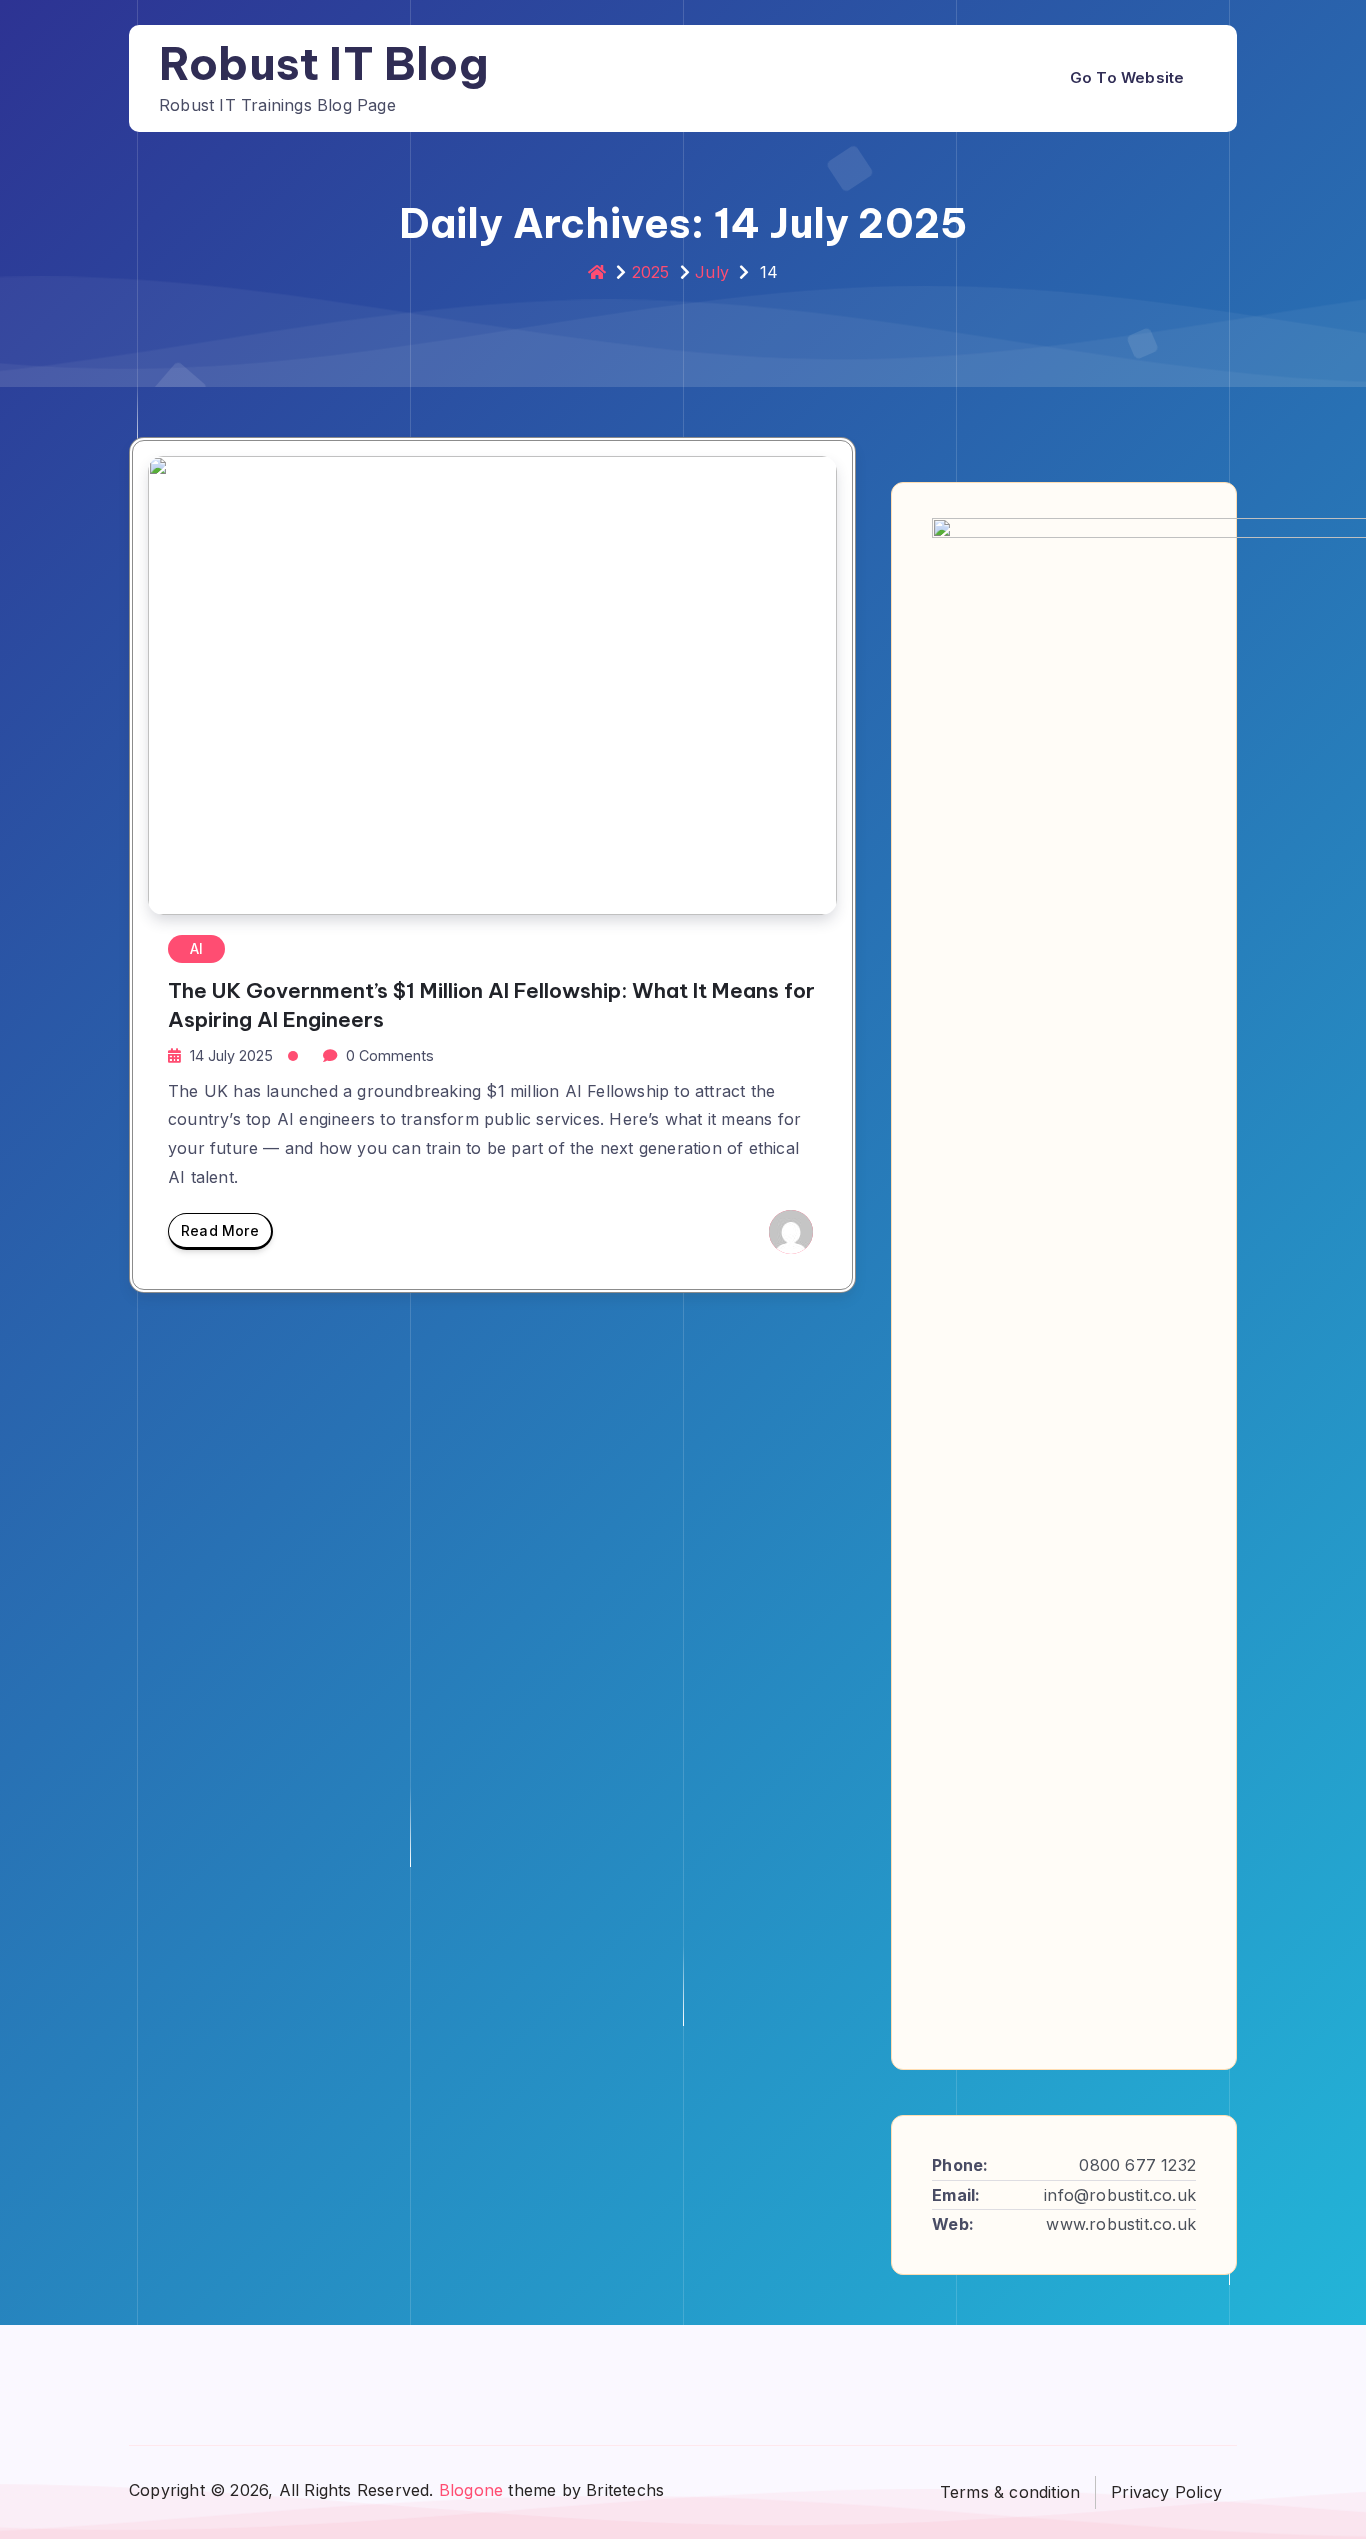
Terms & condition (1010, 2492)
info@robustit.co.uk (1120, 2195)
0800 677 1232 (1137, 2165)
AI (196, 948)
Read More (220, 1230)
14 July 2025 (231, 1055)
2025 (651, 272)
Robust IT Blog (324, 63)
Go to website (1127, 77)
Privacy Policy (1166, 2492)
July (712, 272)
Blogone (471, 2490)
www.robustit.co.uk (1121, 2224)
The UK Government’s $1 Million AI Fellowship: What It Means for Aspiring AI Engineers (491, 1005)
